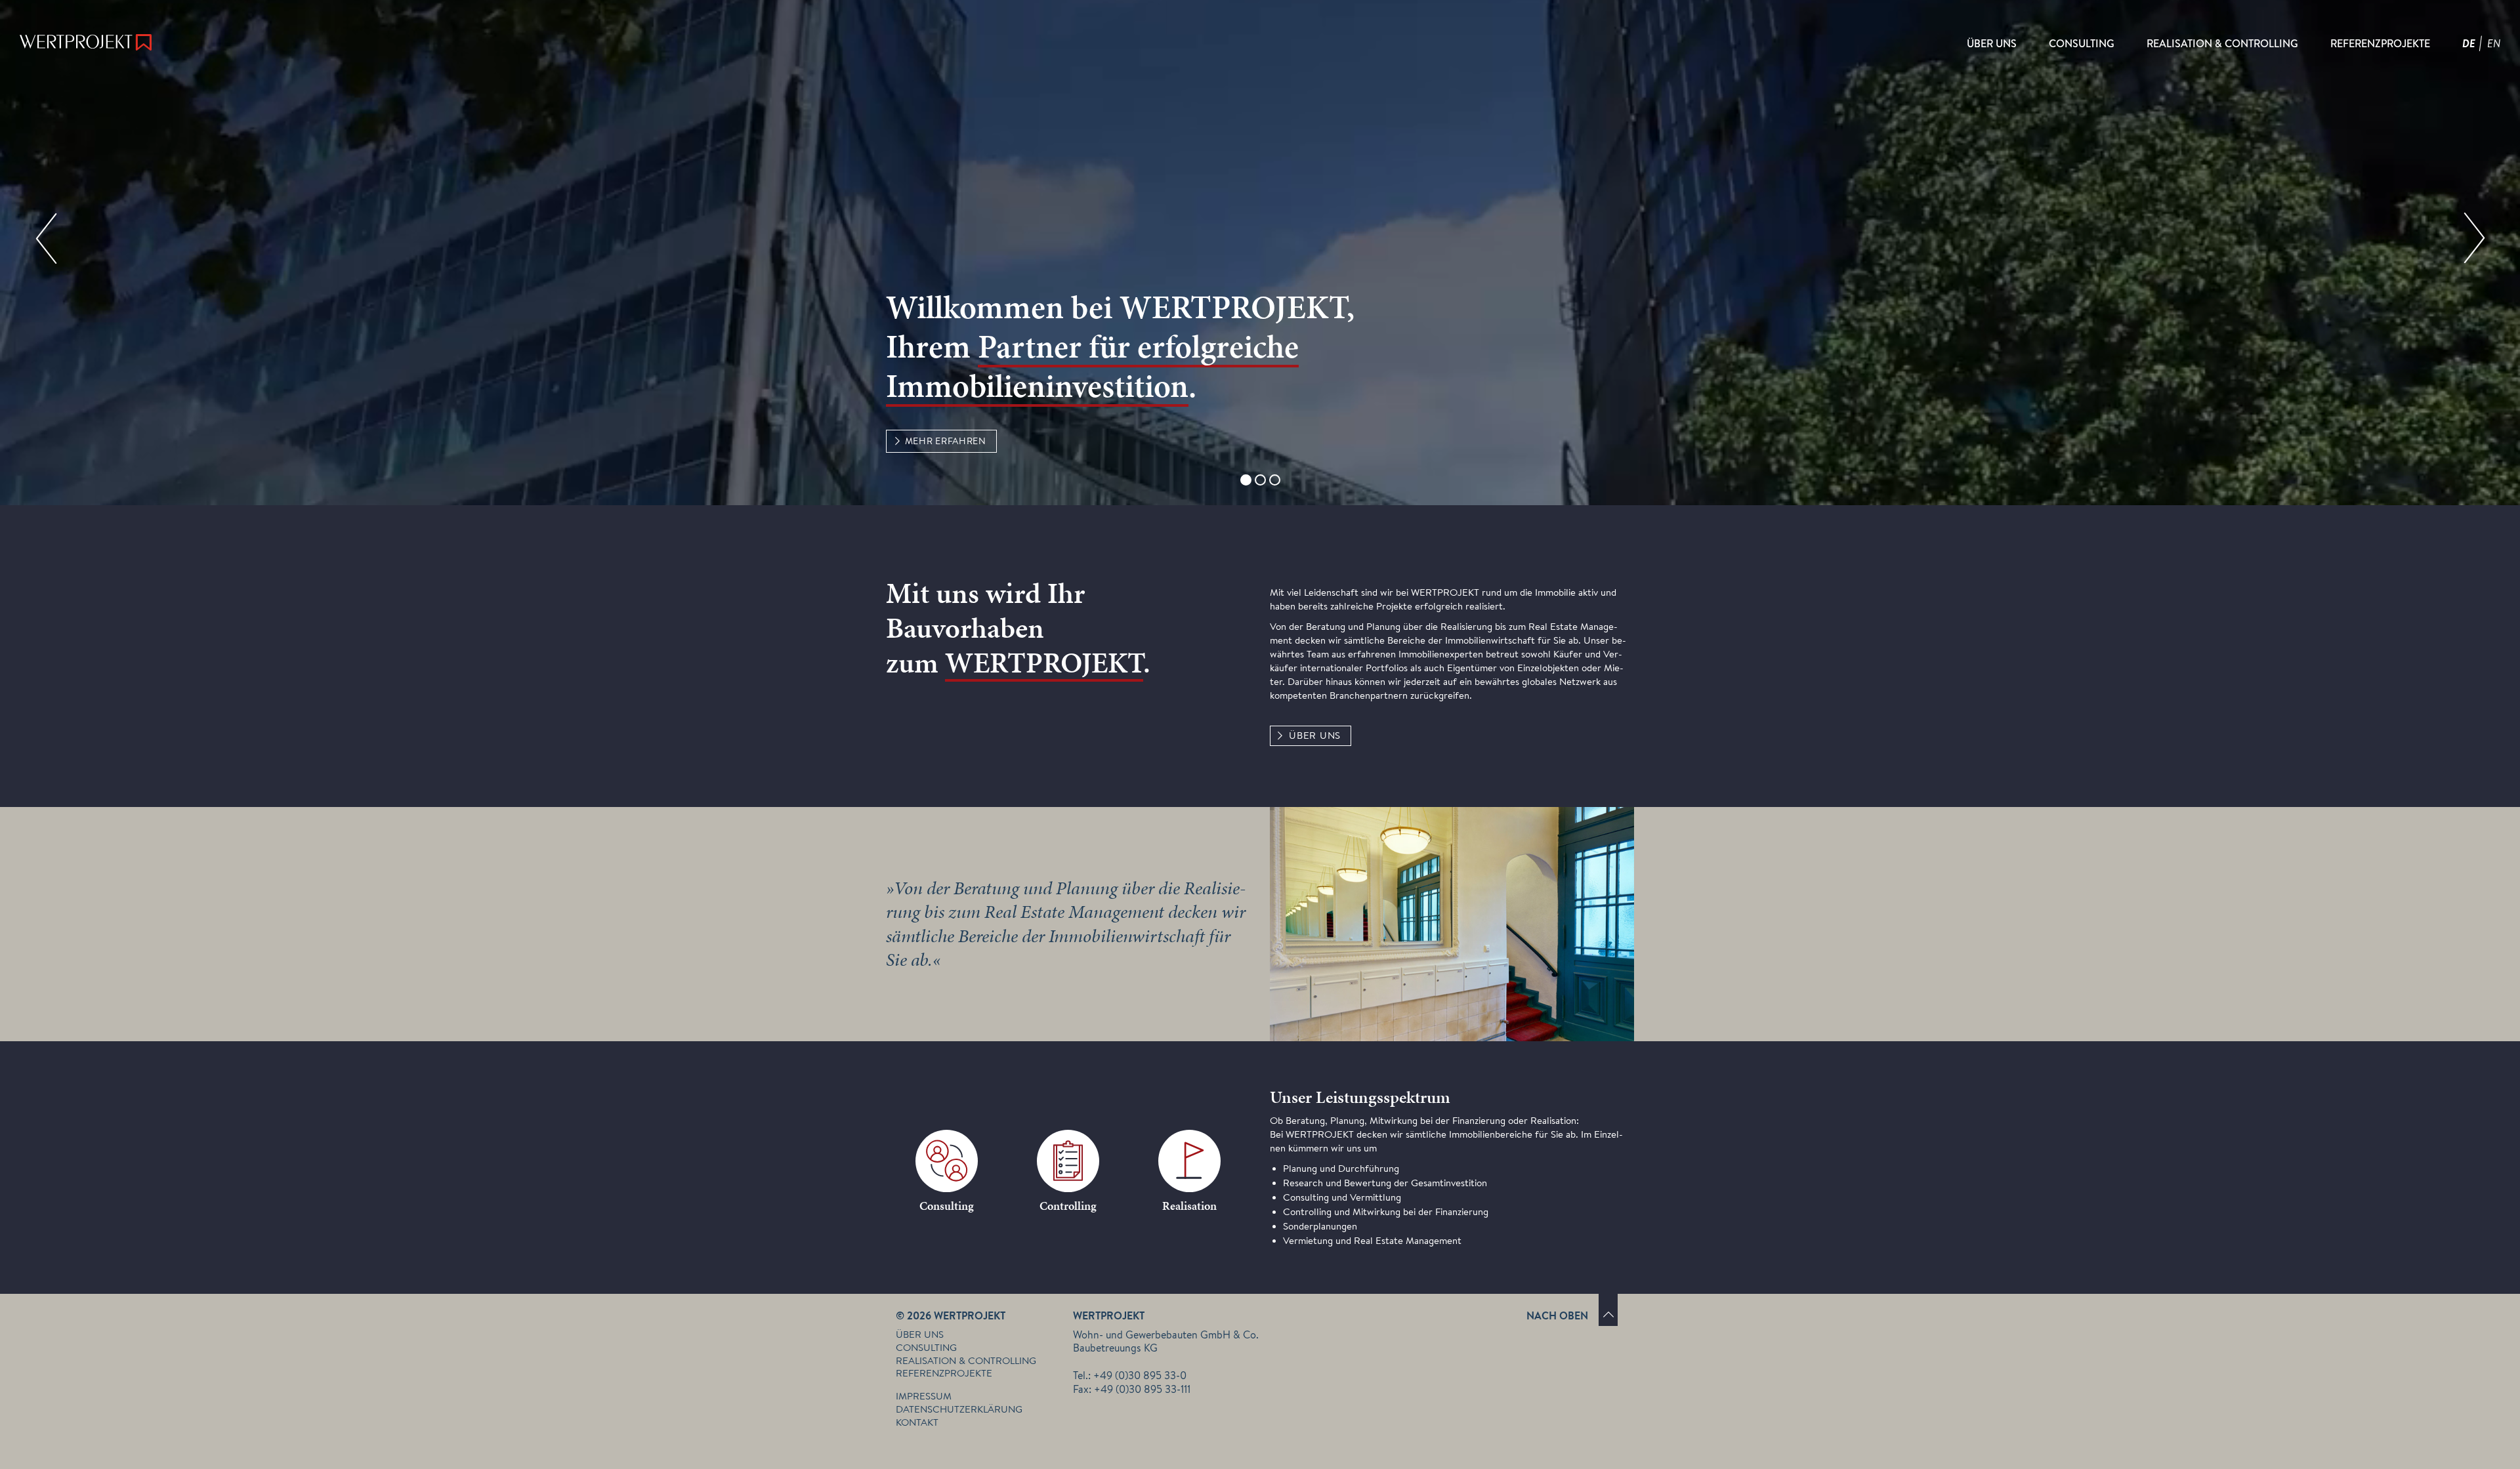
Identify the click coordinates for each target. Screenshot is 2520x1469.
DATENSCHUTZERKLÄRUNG (959, 1409)
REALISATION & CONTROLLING (966, 1361)
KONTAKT (917, 1422)
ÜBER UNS (1315, 735)
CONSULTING (926, 1348)
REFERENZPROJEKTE (944, 1373)
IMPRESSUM (924, 1396)
